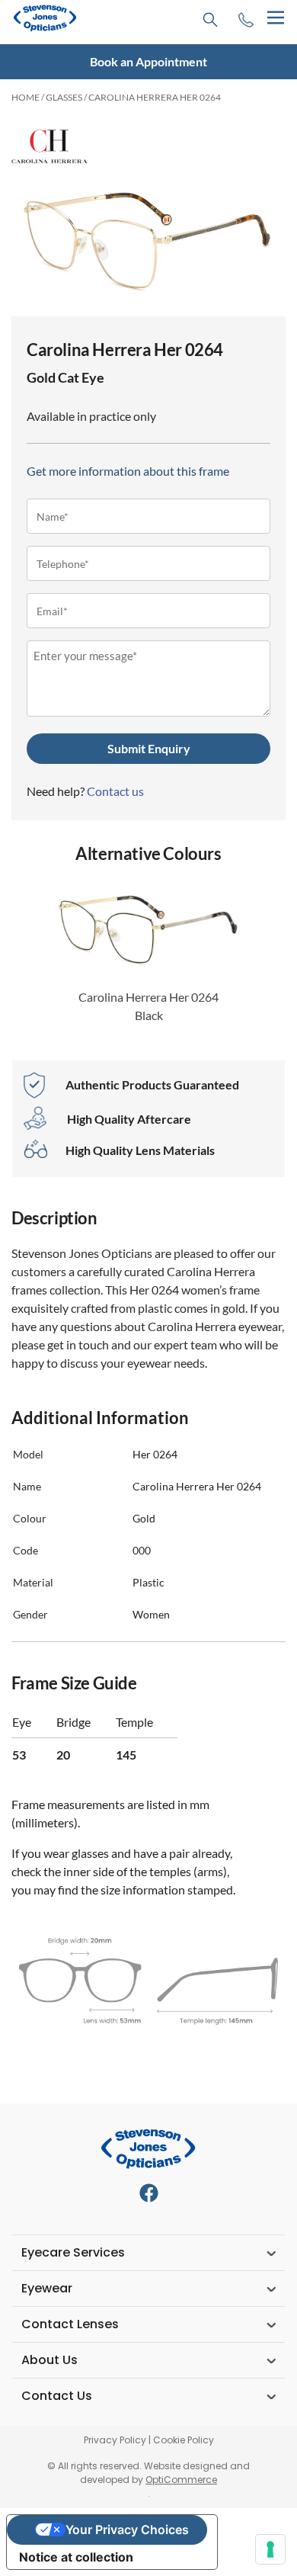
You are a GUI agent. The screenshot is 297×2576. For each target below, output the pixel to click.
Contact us (115, 791)
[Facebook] (149, 2193)
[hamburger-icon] (275, 18)
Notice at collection (76, 2557)
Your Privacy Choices (127, 2529)
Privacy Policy (115, 2440)
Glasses (64, 97)
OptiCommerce (181, 2480)
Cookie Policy (184, 2440)
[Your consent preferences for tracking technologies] (270, 2549)
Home (26, 97)
